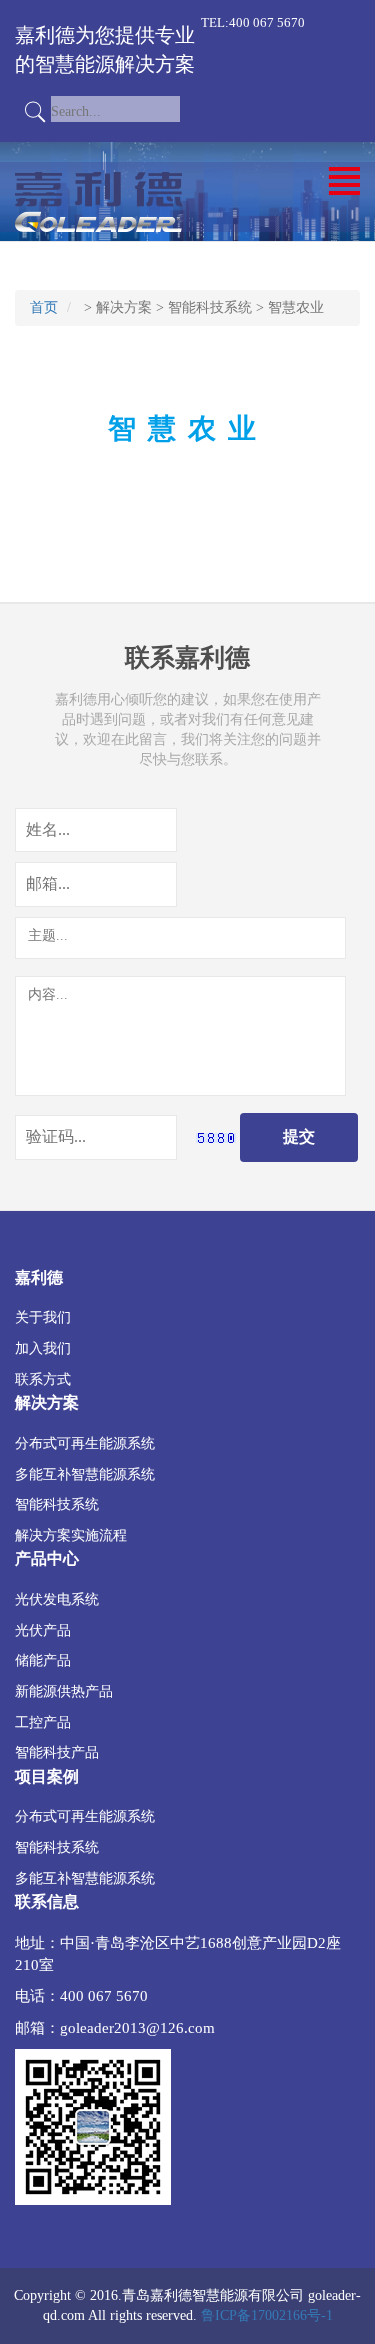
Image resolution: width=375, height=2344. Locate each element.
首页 (44, 307)
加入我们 (43, 1348)
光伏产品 (43, 1630)
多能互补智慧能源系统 (85, 1474)
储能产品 (43, 1660)
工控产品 (43, 1722)
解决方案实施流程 (71, 1535)
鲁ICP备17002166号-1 (267, 2315)
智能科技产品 (57, 1752)
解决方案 (124, 307)
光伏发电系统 (57, 1599)
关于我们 (43, 1317)
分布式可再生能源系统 (85, 1443)
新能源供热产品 (64, 1691)
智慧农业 (296, 307)
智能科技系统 (210, 307)
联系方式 (43, 1379)
